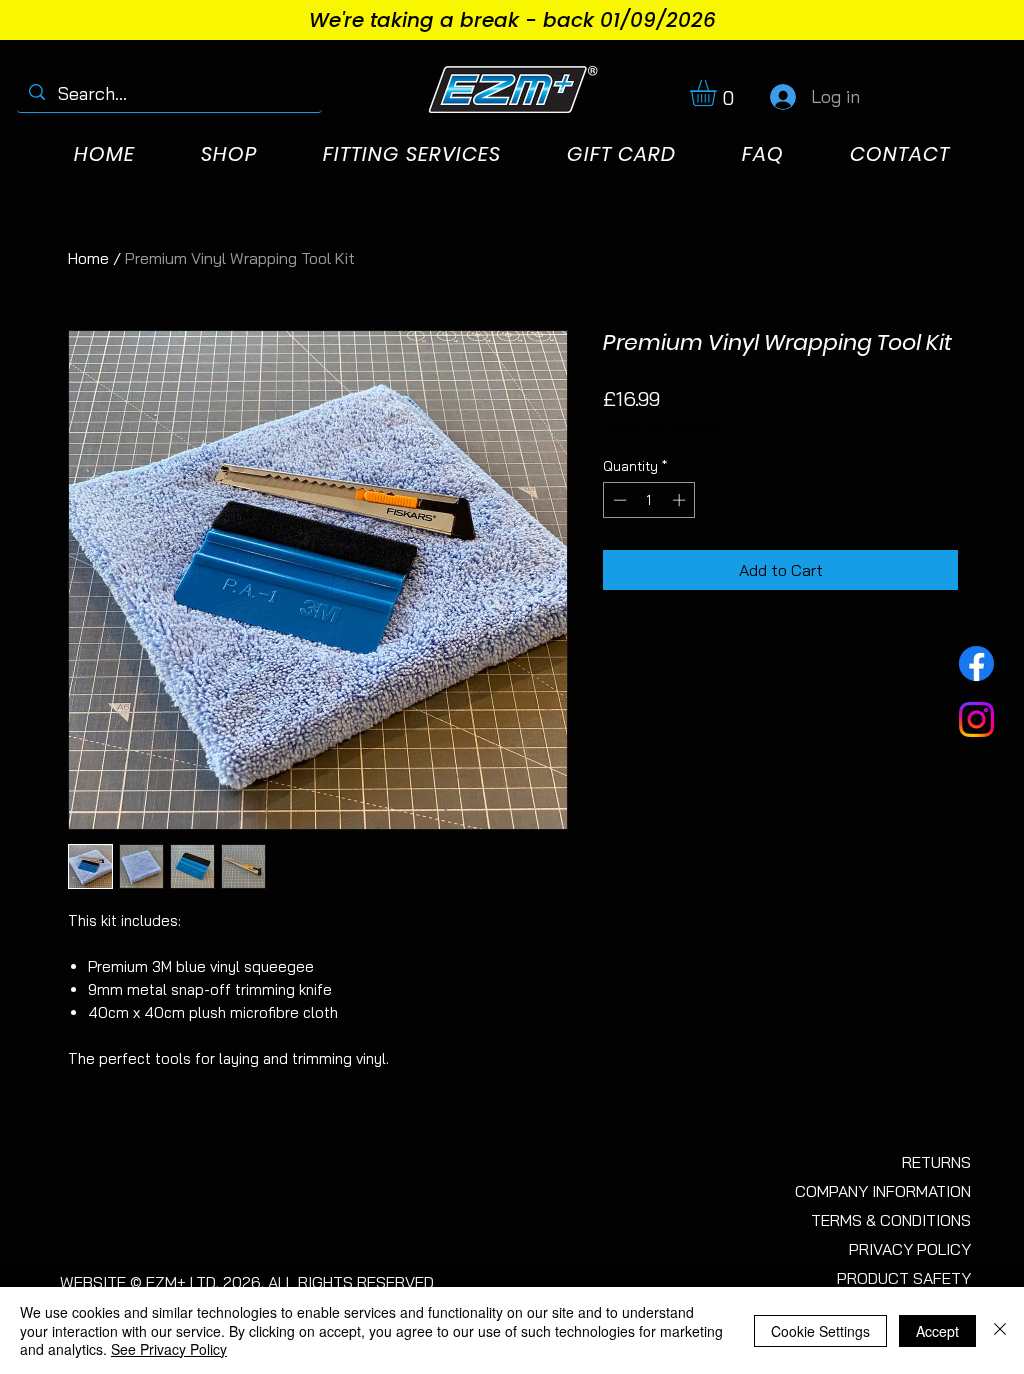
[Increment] (681, 500)
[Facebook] (976, 663)
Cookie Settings (820, 1331)
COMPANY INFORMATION (883, 1191)
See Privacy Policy (169, 1349)
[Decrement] (618, 500)
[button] (718, 93)
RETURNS (936, 1162)
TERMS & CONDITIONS (891, 1220)
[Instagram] (976, 719)
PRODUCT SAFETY (904, 1278)
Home (88, 258)
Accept (937, 1331)
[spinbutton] (649, 500)
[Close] (1000, 1330)
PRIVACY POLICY (910, 1249)
